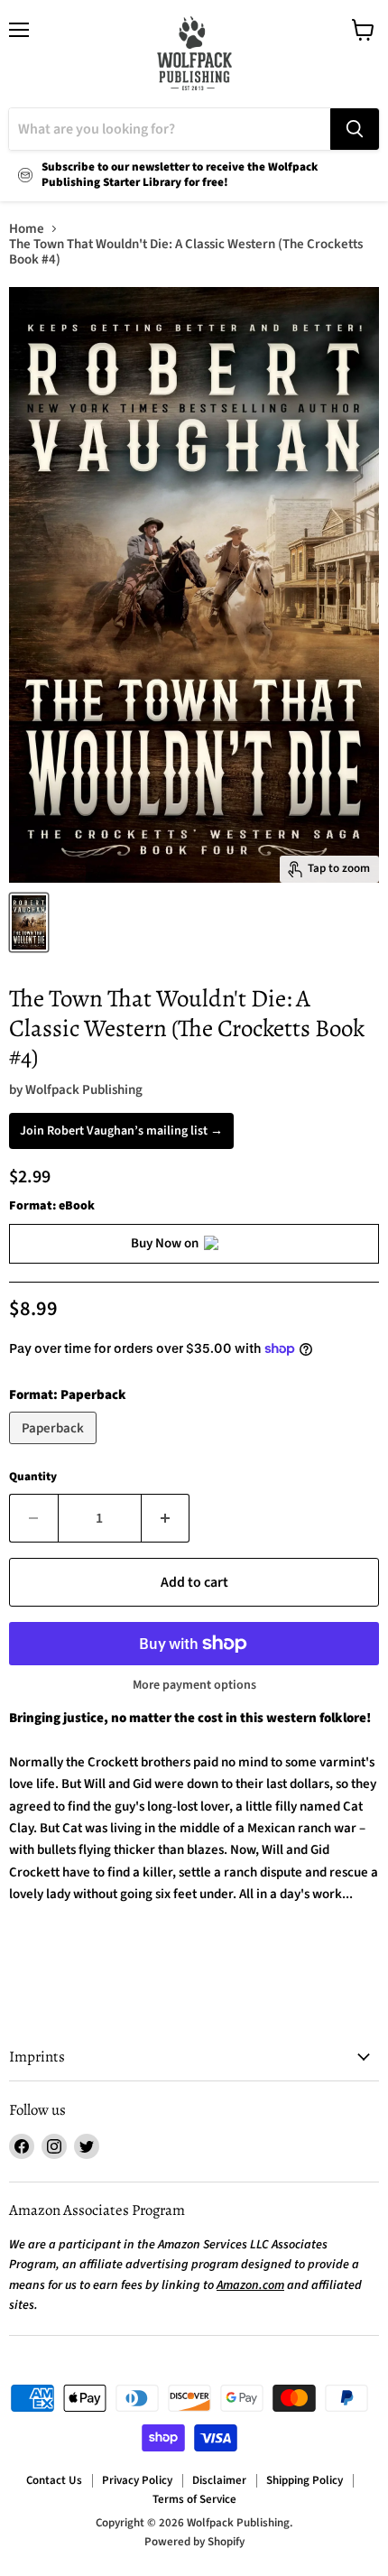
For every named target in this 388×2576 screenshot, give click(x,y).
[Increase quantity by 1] (166, 1518)
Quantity (33, 1477)
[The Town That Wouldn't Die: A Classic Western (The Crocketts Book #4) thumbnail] (29, 922)
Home (27, 229)
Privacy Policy (137, 2480)
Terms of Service (194, 2499)
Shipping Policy (305, 2480)
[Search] (355, 129)
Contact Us (54, 2480)
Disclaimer (219, 2480)
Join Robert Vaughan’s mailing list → (121, 1131)
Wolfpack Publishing (84, 1090)
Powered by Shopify (194, 2542)
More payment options (194, 1685)
